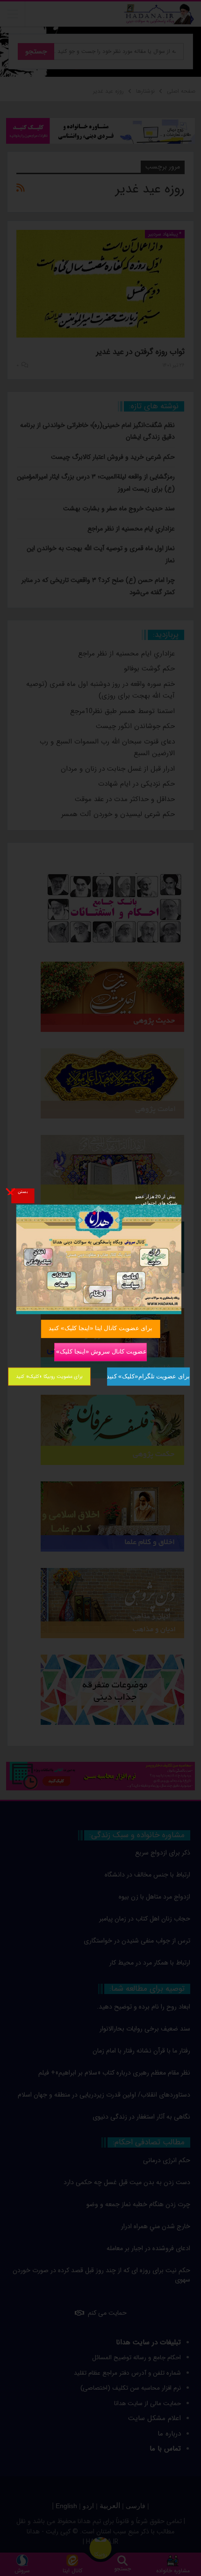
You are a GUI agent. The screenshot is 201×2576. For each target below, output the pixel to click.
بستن (23, 1191)
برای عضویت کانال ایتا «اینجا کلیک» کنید (100, 1328)
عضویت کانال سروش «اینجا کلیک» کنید (100, 1351)
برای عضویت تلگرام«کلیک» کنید (148, 1376)
